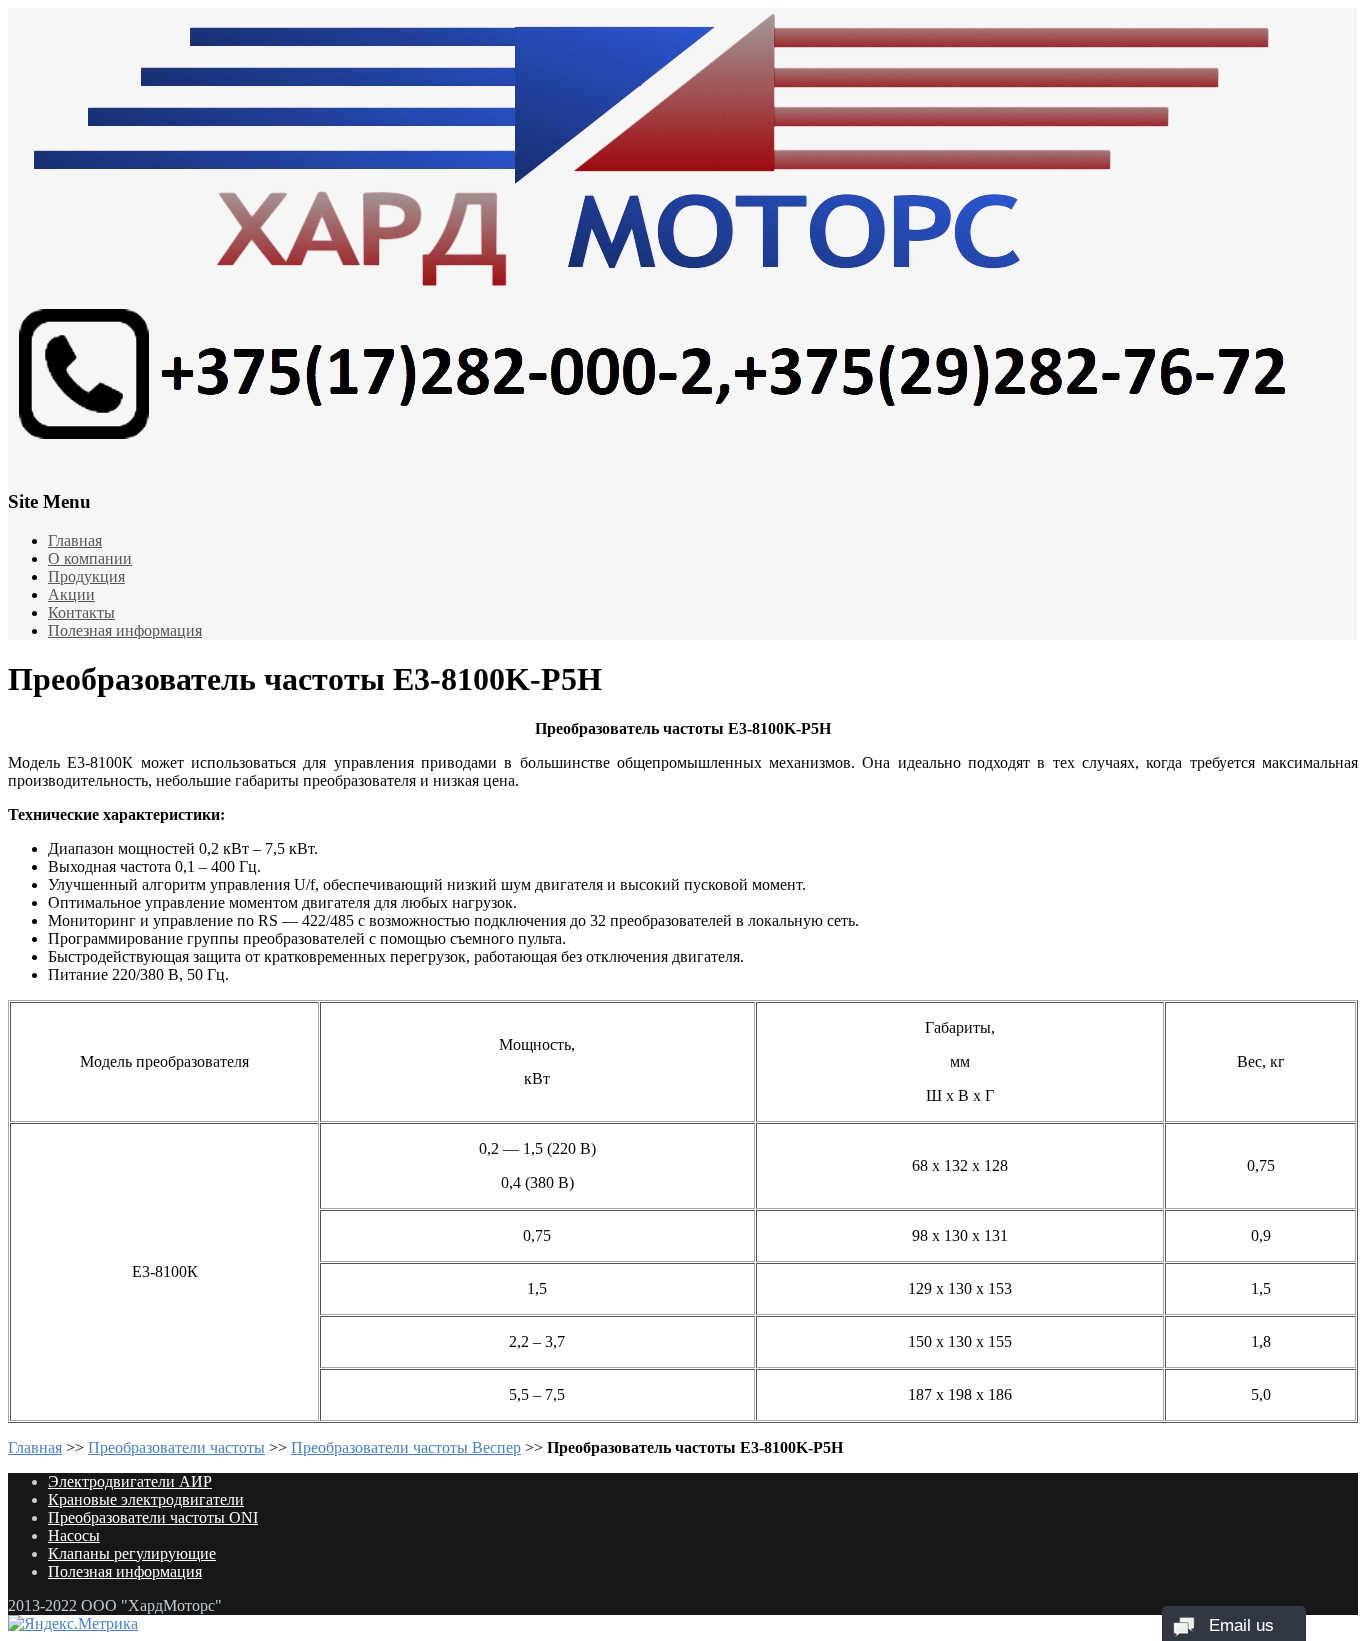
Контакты (81, 612)
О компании (90, 558)
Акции (71, 594)
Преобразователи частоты (176, 1447)
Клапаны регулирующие (132, 1553)
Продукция (86, 576)
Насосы (74, 1535)
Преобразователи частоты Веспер (406, 1447)
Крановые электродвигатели (146, 1499)
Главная (75, 540)
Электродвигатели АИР (130, 1481)
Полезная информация (125, 630)
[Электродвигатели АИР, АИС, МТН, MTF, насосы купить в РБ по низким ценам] (683, 234)
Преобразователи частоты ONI (153, 1517)
